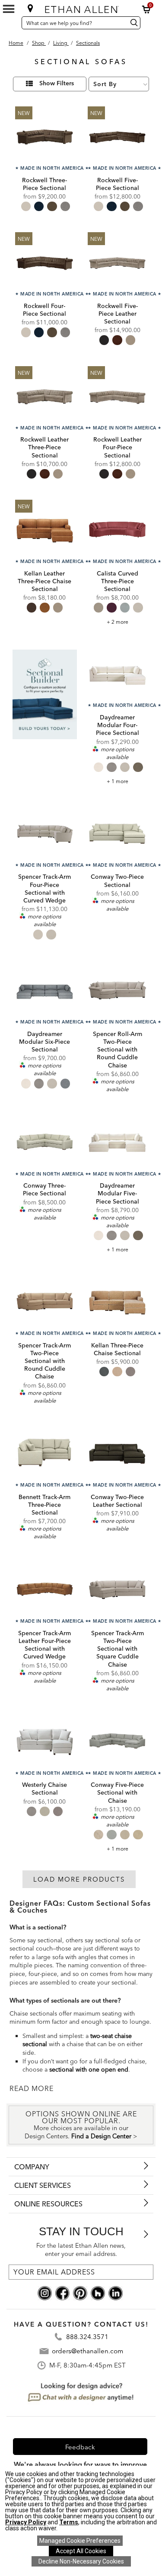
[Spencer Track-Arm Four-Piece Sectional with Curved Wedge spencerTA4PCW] (45, 833)
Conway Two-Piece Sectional (117, 880)
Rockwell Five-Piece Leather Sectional (118, 314)
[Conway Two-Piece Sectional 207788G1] (117, 833)
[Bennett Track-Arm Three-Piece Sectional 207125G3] (45, 1453)
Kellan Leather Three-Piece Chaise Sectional (44, 581)
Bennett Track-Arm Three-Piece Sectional (44, 1505)
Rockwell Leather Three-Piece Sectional (44, 447)
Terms (69, 2522)
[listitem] (45, 715)
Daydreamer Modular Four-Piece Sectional (118, 725)
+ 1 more (118, 781)
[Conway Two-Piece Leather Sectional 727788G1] (117, 1453)
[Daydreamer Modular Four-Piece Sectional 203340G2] (117, 674)
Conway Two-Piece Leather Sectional (117, 1501)
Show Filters (57, 84)
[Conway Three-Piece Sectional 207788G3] (45, 1142)
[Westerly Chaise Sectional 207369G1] (45, 1741)
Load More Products (79, 1879)
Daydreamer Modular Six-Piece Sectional (44, 1042)
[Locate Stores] (30, 8)
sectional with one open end (89, 2069)
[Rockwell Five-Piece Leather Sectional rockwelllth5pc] (117, 262)
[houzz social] (98, 2293)
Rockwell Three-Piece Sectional (44, 184)
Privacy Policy (26, 2522)
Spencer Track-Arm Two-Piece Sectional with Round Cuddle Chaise (44, 1361)
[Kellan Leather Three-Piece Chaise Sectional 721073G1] (45, 529)
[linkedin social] (116, 2293)
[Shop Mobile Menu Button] (9, 9)
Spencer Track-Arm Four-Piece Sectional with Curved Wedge (44, 888)
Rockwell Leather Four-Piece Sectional (118, 447)
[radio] (26, 206)
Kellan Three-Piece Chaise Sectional (117, 1349)
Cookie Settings (80, 2541)
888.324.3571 (87, 2337)
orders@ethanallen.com (87, 2351)
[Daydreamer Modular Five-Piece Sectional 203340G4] (117, 1142)
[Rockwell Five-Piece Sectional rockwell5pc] (117, 136)
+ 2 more (118, 622)
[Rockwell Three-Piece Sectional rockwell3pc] (45, 136)
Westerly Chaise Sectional (44, 1789)
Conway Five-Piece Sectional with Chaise (117, 1792)
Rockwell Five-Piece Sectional (118, 184)
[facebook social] (62, 2293)
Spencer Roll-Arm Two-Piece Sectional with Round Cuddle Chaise (118, 1050)
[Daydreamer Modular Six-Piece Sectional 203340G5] (45, 990)
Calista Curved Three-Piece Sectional (118, 581)
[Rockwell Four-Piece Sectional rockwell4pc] (45, 262)
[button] (146, 9)
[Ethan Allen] (82, 8)
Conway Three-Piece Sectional (44, 1189)
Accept (81, 2551)
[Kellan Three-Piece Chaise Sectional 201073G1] (117, 1301)
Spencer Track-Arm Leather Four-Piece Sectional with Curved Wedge (44, 1645)
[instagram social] (45, 2293)
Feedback (80, 2447)
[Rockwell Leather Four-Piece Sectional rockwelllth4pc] (117, 396)
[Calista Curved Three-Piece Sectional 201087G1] (117, 529)
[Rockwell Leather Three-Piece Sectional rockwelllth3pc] (45, 396)
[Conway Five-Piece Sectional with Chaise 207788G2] (117, 1741)
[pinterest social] (80, 2293)
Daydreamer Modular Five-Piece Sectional (118, 1193)
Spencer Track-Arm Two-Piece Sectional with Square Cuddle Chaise (118, 1649)
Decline (81, 2561)
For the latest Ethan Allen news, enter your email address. (81, 2250)
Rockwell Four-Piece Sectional (44, 310)
